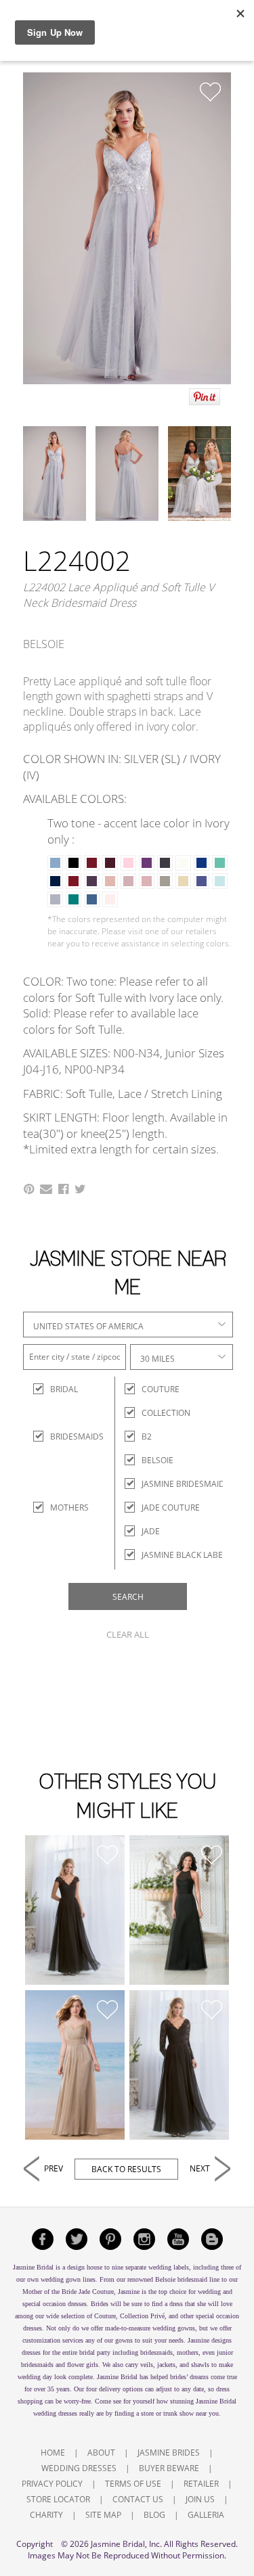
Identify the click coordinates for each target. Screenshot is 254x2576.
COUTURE (161, 1389)
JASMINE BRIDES (169, 2453)
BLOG (154, 2515)
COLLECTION (166, 1413)
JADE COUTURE (171, 1508)
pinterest (110, 2239)
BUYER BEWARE (169, 2468)
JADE (151, 1531)
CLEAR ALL (128, 1634)
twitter (77, 2239)
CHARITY (46, 2515)
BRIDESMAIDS (62, 1436)
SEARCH (128, 1597)
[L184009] (75, 2065)
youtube (178, 2239)
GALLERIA (206, 2515)
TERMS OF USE (133, 2484)
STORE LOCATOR (58, 2499)
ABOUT (101, 2453)
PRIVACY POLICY (52, 2484)
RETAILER (201, 2484)
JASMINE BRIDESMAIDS (186, 1484)
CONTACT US (138, 2499)
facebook (43, 2239)
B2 (147, 1436)
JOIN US (200, 2499)
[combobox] (128, 1325)
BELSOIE (157, 1460)
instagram (144, 2239)
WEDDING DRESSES (79, 2468)
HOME (53, 2453)
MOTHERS (62, 1508)
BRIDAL (62, 1389)
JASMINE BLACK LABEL (184, 1555)
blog (212, 2239)
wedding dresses (55, 2413)
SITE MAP (103, 2515)
